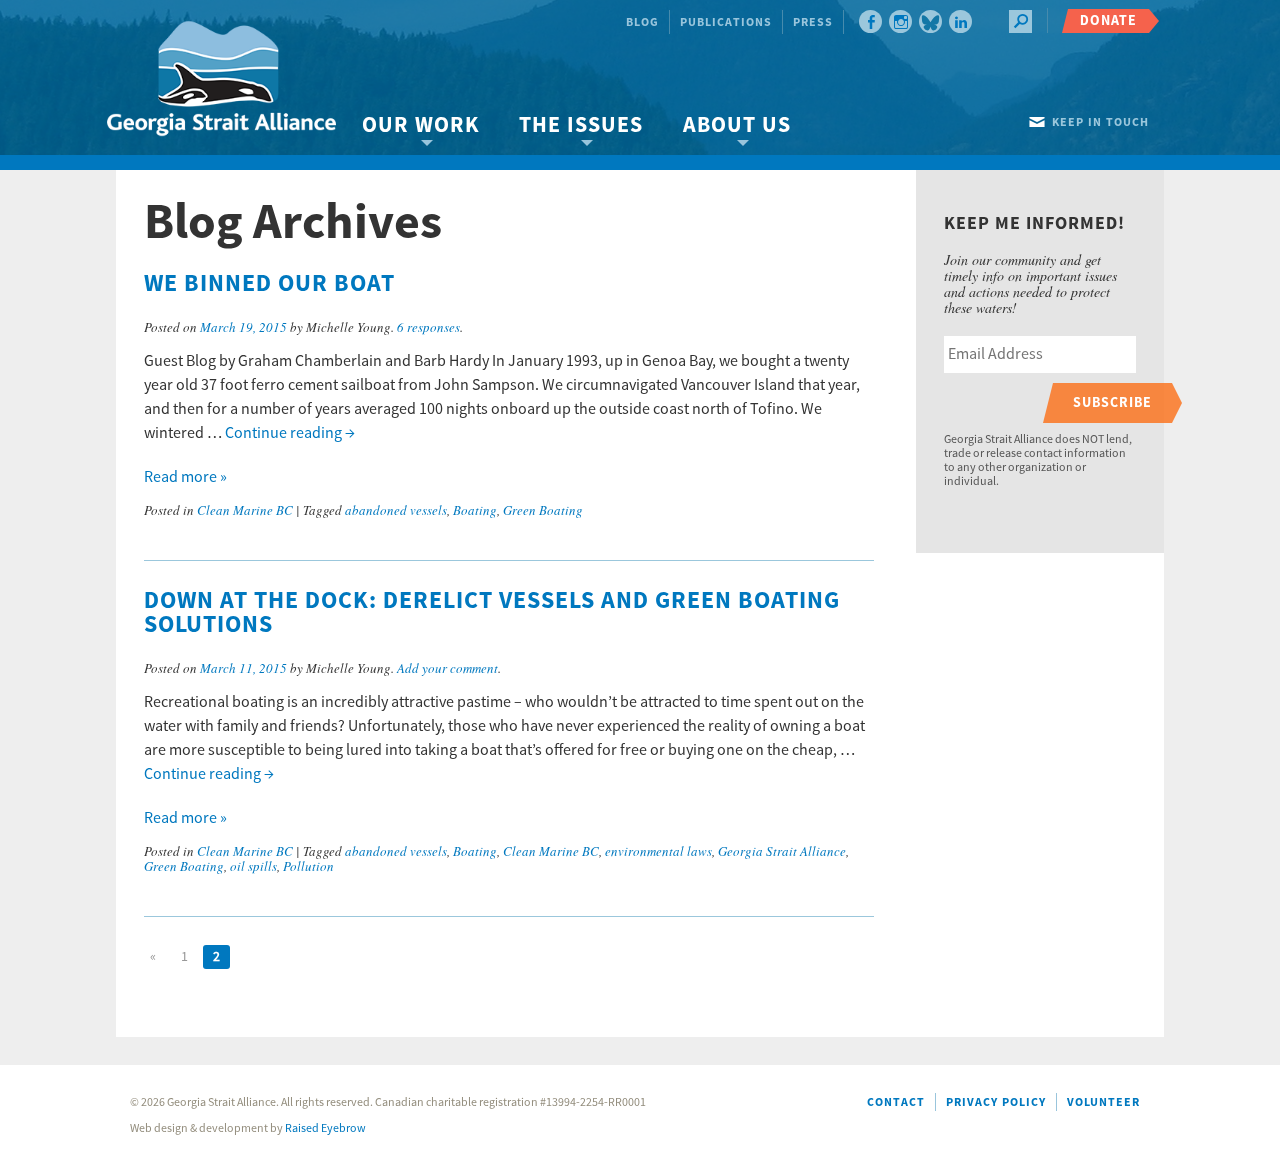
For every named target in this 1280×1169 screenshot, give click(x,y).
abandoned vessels (396, 510)
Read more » (185, 477)
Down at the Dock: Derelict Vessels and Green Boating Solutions (492, 613)
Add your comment (447, 668)
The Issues (581, 125)
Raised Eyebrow (325, 1128)
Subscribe (1112, 402)
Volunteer (1103, 1102)
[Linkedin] (960, 21)
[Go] (1020, 21)
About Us (737, 125)
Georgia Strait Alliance (782, 851)
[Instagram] (900, 21)
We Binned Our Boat (269, 284)
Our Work (420, 125)
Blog (642, 22)
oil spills (253, 866)
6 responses (428, 327)
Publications (726, 22)
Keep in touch (1100, 122)
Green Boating (543, 510)
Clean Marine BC (245, 510)
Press (813, 22)
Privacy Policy (996, 1102)
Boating (475, 510)
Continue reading (290, 433)
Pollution (308, 866)
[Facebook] (870, 21)
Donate (1108, 20)
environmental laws (658, 851)
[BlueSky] (930, 21)
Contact (896, 1102)
